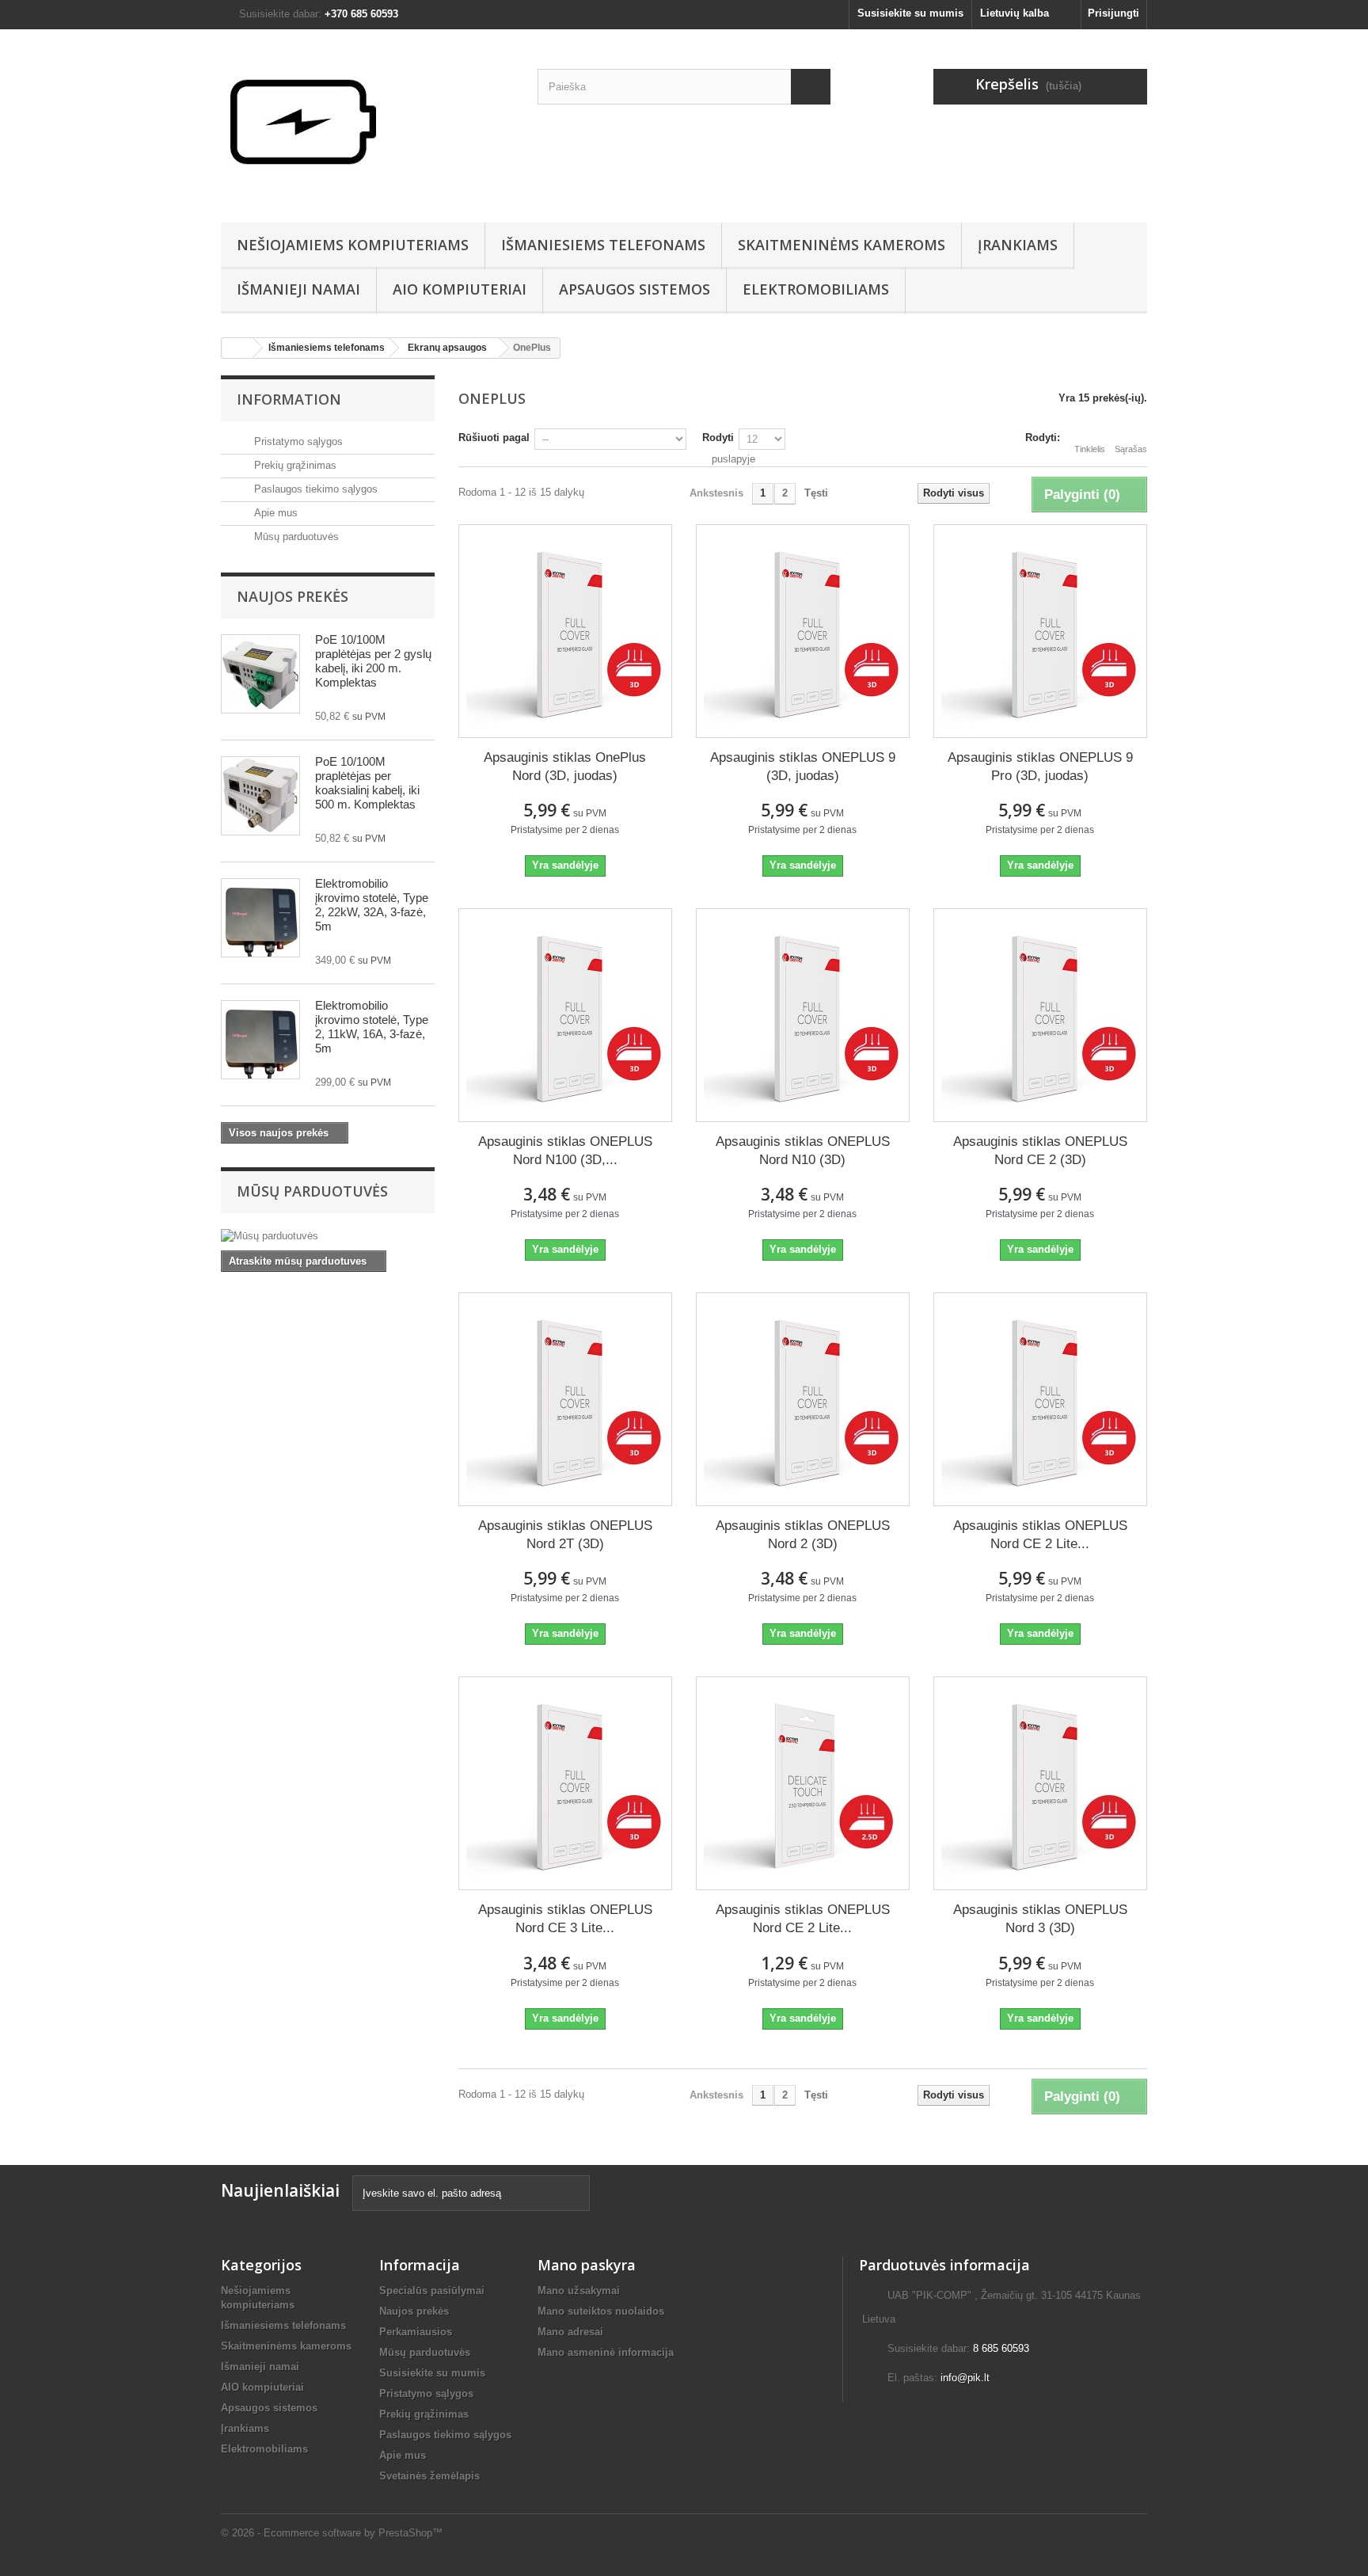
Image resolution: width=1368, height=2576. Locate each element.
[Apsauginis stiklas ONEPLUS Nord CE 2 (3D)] (1040, 1015)
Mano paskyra (587, 2265)
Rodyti (718, 438)
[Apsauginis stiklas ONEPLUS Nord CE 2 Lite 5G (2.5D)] (803, 1783)
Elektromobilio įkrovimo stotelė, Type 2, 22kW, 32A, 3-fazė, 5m (372, 905)
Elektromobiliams (816, 289)
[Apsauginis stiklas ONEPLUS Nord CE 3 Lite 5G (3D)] (565, 1783)
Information (289, 399)
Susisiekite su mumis (910, 13)
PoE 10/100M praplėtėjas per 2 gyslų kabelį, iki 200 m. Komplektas (373, 661)
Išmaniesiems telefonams (603, 245)
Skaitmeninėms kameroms (842, 245)
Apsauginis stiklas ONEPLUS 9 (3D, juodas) (803, 767)
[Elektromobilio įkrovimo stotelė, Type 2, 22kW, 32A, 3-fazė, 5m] (260, 918)
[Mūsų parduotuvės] (328, 1236)
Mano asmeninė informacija (606, 2352)
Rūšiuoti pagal (494, 438)
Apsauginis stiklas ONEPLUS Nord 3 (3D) (1040, 1919)
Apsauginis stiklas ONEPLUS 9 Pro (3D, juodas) (1040, 767)
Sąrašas (1131, 449)
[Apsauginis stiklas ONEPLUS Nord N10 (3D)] (803, 1015)
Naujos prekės (293, 596)
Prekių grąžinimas (294, 465)
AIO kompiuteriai (460, 289)
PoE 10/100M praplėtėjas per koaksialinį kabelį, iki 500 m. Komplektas (367, 783)
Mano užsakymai (579, 2291)
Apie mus (274, 513)
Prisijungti (1113, 13)
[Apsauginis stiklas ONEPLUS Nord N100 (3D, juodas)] (565, 1015)
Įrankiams (1018, 245)
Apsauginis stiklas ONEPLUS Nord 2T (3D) (565, 1535)
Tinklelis (1090, 449)
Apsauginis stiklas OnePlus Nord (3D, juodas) (565, 767)
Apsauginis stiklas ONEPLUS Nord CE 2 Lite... (1040, 1535)
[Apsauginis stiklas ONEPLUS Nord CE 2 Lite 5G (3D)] (1040, 1399)
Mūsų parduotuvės (295, 537)
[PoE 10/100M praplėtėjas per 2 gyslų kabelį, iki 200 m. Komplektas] (260, 674)
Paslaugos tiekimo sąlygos (314, 489)
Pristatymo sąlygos (297, 441)
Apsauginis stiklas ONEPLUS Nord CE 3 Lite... (565, 1919)
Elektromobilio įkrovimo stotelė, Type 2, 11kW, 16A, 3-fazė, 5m (372, 1027)
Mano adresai (570, 2332)
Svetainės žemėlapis (429, 2476)
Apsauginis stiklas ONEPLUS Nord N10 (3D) (803, 1151)
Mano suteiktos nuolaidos (601, 2311)
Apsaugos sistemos (635, 289)
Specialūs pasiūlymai (432, 2291)
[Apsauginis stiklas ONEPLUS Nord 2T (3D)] (565, 1399)
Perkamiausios (416, 2332)
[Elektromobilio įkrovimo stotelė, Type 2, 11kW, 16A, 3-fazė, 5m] (260, 1040)
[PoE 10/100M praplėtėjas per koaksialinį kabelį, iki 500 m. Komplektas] (260, 796)
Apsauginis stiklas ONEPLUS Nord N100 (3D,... (565, 1151)
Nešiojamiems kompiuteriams (353, 245)
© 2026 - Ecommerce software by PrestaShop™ (332, 2533)
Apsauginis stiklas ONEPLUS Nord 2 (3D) (803, 1535)
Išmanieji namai (298, 289)
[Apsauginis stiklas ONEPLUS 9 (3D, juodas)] (803, 631)
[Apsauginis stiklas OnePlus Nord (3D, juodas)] (565, 631)
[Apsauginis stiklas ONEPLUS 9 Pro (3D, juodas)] (1040, 631)
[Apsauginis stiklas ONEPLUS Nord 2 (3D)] (803, 1399)
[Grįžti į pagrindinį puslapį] (237, 348)
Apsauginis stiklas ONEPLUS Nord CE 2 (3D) (1040, 1151)
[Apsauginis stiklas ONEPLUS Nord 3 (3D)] (1040, 1783)
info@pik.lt (965, 2378)
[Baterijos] (367, 122)
